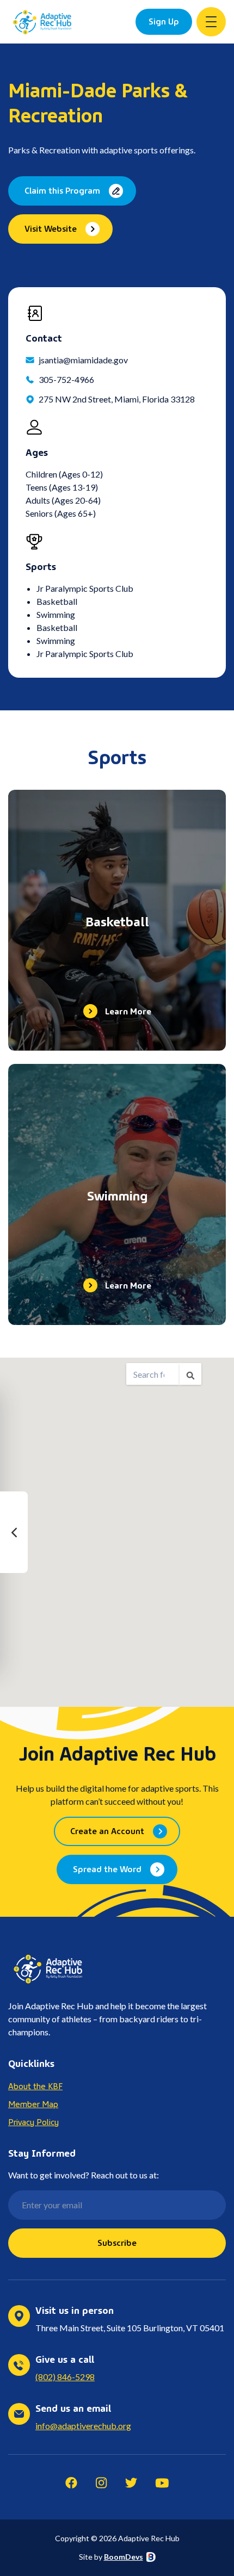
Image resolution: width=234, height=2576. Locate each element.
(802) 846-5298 (65, 2377)
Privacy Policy (33, 2121)
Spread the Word (107, 1868)
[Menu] (211, 22)
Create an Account (107, 1830)
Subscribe (117, 2242)
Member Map (33, 2103)
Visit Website (51, 228)
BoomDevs (124, 2557)
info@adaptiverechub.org (83, 2426)
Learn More (128, 1011)
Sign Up (164, 21)
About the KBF (35, 2085)
